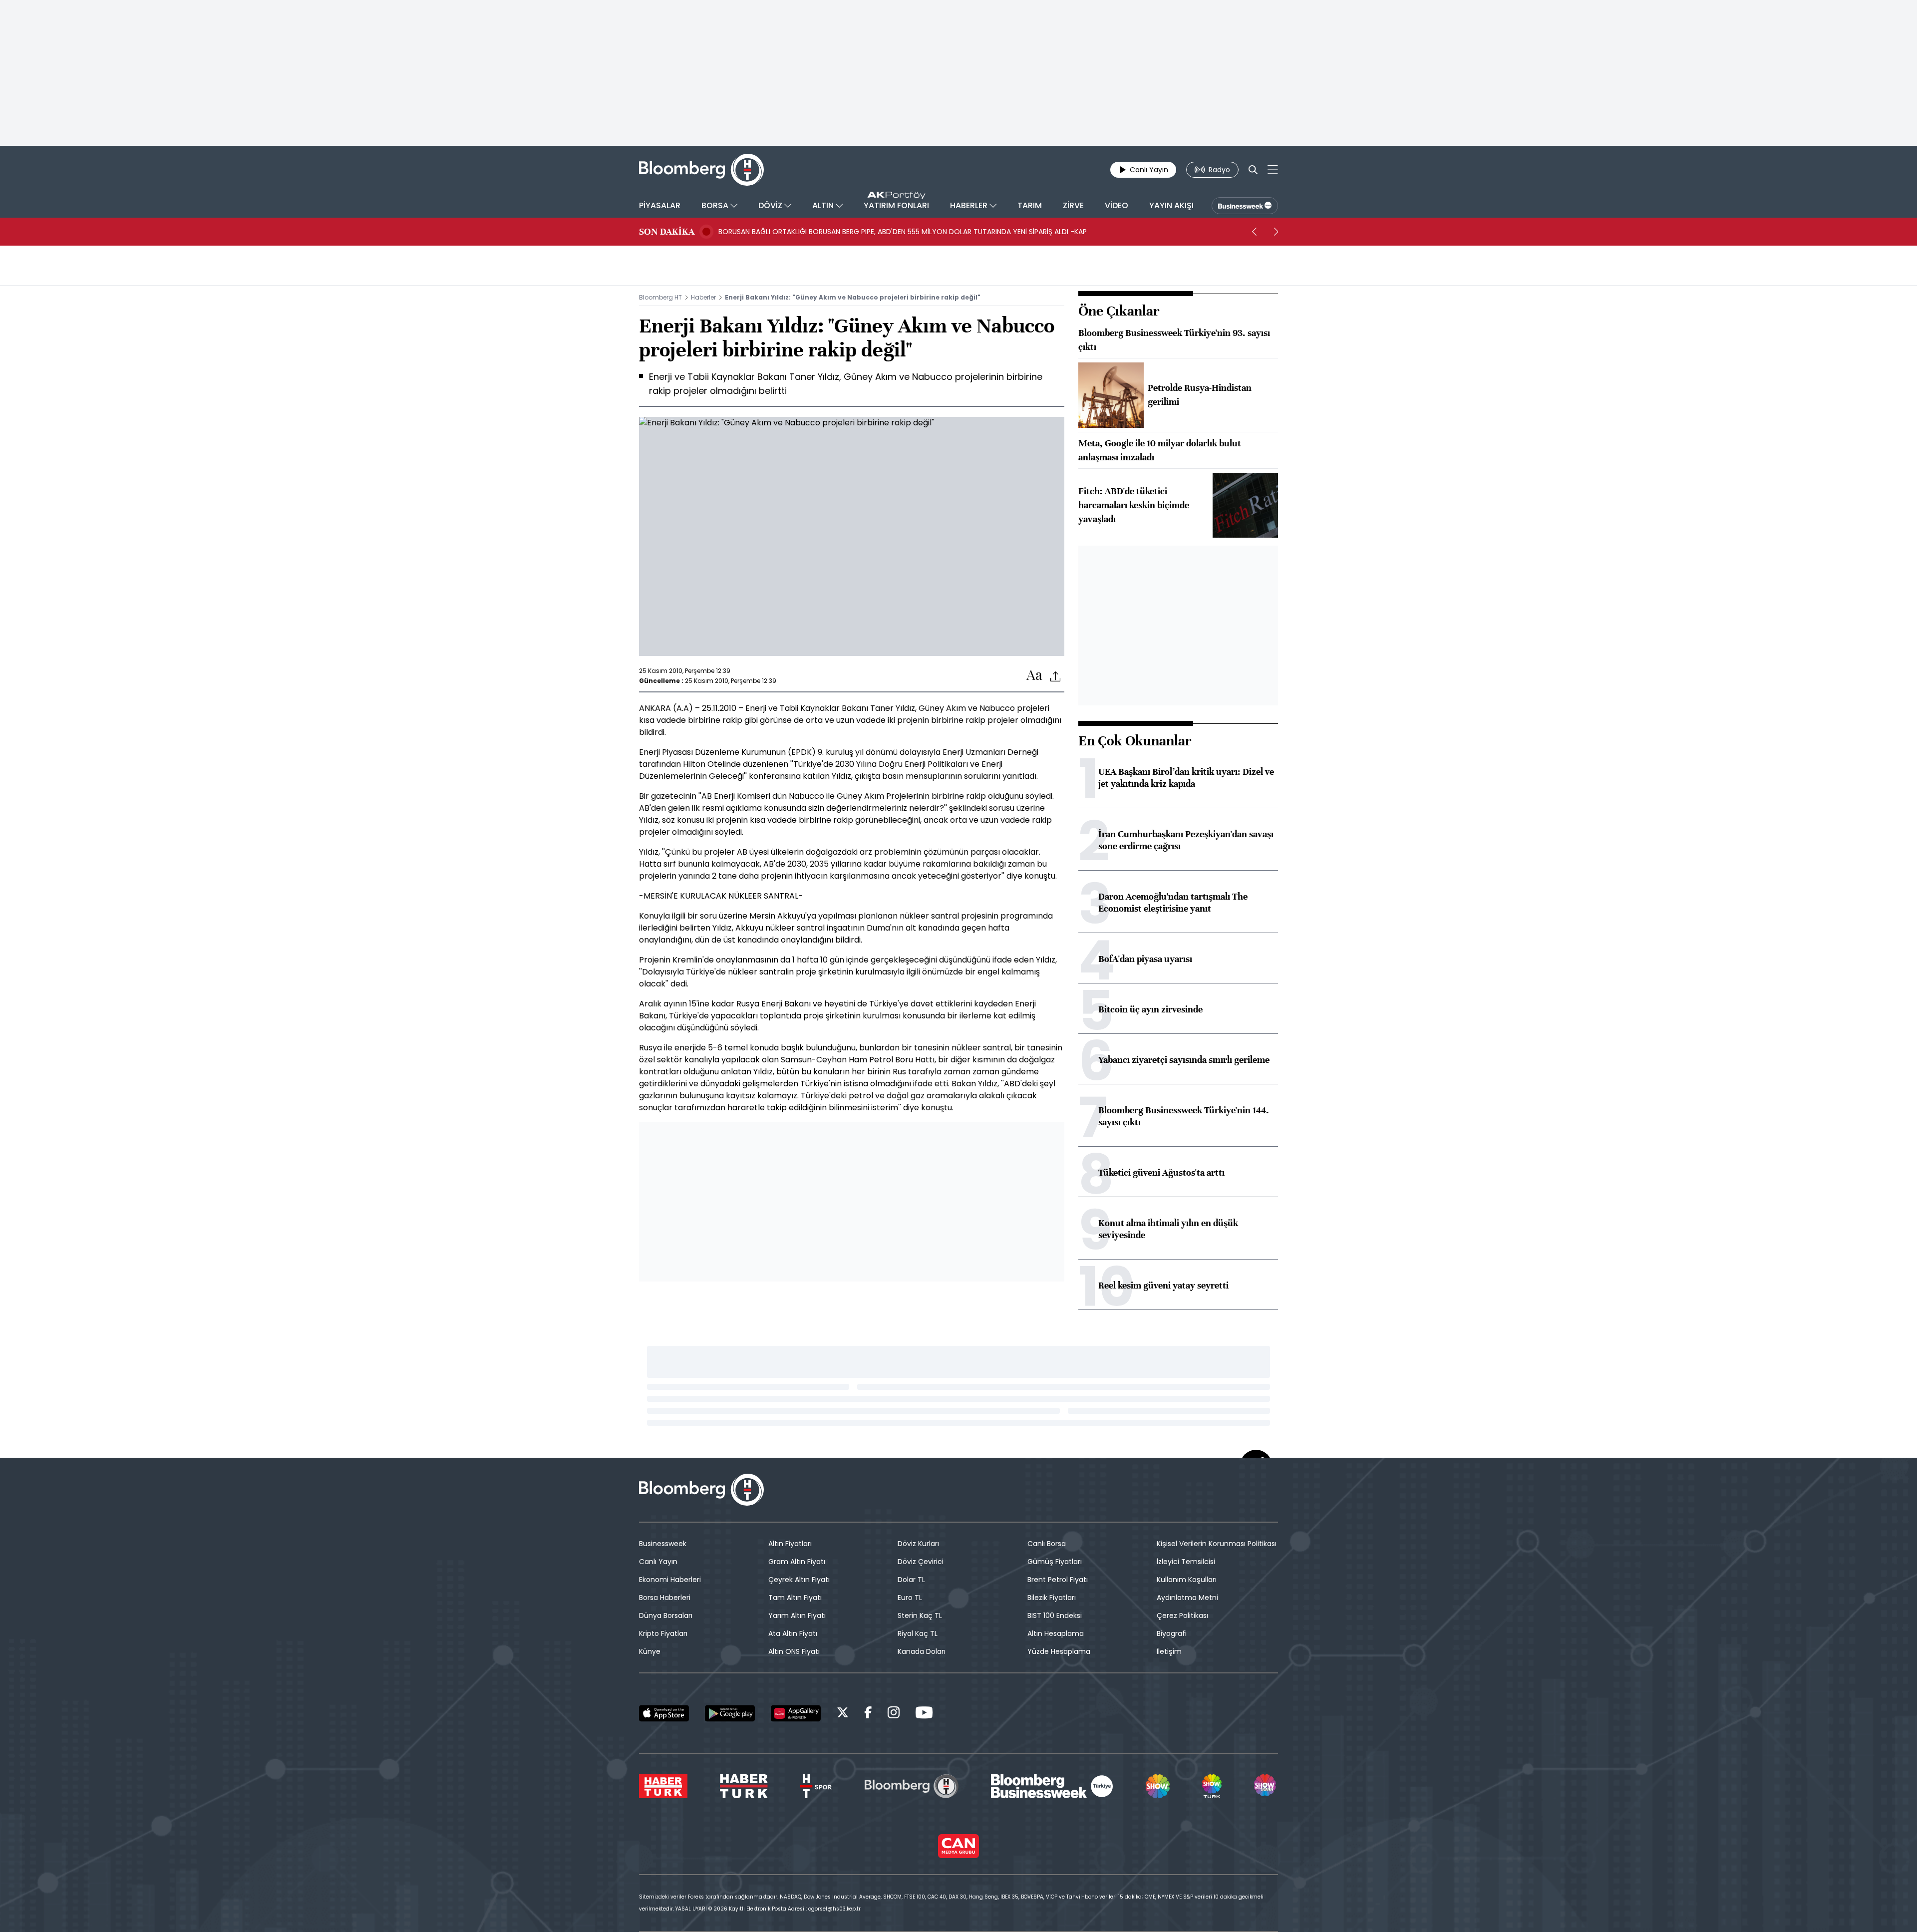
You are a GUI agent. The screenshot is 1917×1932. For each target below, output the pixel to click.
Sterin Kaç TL (920, 1615)
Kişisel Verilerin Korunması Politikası (1217, 1544)
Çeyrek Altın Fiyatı (799, 1580)
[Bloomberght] (701, 170)
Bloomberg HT (660, 297)
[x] (843, 1714)
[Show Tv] (1158, 1786)
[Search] (1253, 170)
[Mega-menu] (1273, 170)
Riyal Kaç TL (918, 1633)
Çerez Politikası (1182, 1615)
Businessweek (663, 1544)
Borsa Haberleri (665, 1598)
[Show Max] (1266, 1786)
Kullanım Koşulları (1187, 1580)
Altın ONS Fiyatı (794, 1651)
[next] (1276, 232)
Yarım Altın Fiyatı (797, 1615)
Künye (650, 1651)
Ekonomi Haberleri (670, 1580)
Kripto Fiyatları (663, 1633)
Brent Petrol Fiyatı (1058, 1580)
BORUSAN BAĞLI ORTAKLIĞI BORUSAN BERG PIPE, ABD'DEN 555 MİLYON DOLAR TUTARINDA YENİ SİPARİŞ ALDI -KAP (903, 232)
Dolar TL (911, 1580)
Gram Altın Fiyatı (797, 1562)
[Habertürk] (663, 1786)
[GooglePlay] (730, 1713)
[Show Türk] (1212, 1786)
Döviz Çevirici (921, 1562)
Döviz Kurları (918, 1544)
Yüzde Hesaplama (1059, 1651)
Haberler (703, 297)
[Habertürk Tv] (744, 1786)
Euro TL (910, 1598)
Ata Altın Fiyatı (793, 1633)
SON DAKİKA (667, 232)
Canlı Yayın (658, 1562)
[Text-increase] (1034, 676)
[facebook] (868, 1714)
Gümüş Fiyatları (1055, 1562)
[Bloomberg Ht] (912, 1786)
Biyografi (1172, 1633)
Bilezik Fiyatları (1052, 1598)
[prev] (1254, 232)
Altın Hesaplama (1056, 1633)
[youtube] (924, 1714)
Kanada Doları (922, 1651)
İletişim (1169, 1651)
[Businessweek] (1052, 1786)
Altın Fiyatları (790, 1544)
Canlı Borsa (1047, 1544)
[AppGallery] (796, 1713)
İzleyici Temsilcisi (1186, 1562)
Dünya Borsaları (666, 1615)
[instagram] (894, 1714)
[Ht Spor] (816, 1786)
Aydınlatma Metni (1187, 1598)
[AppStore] (664, 1713)
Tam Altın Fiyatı (795, 1598)
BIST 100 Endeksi (1055, 1615)
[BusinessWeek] (1245, 206)
